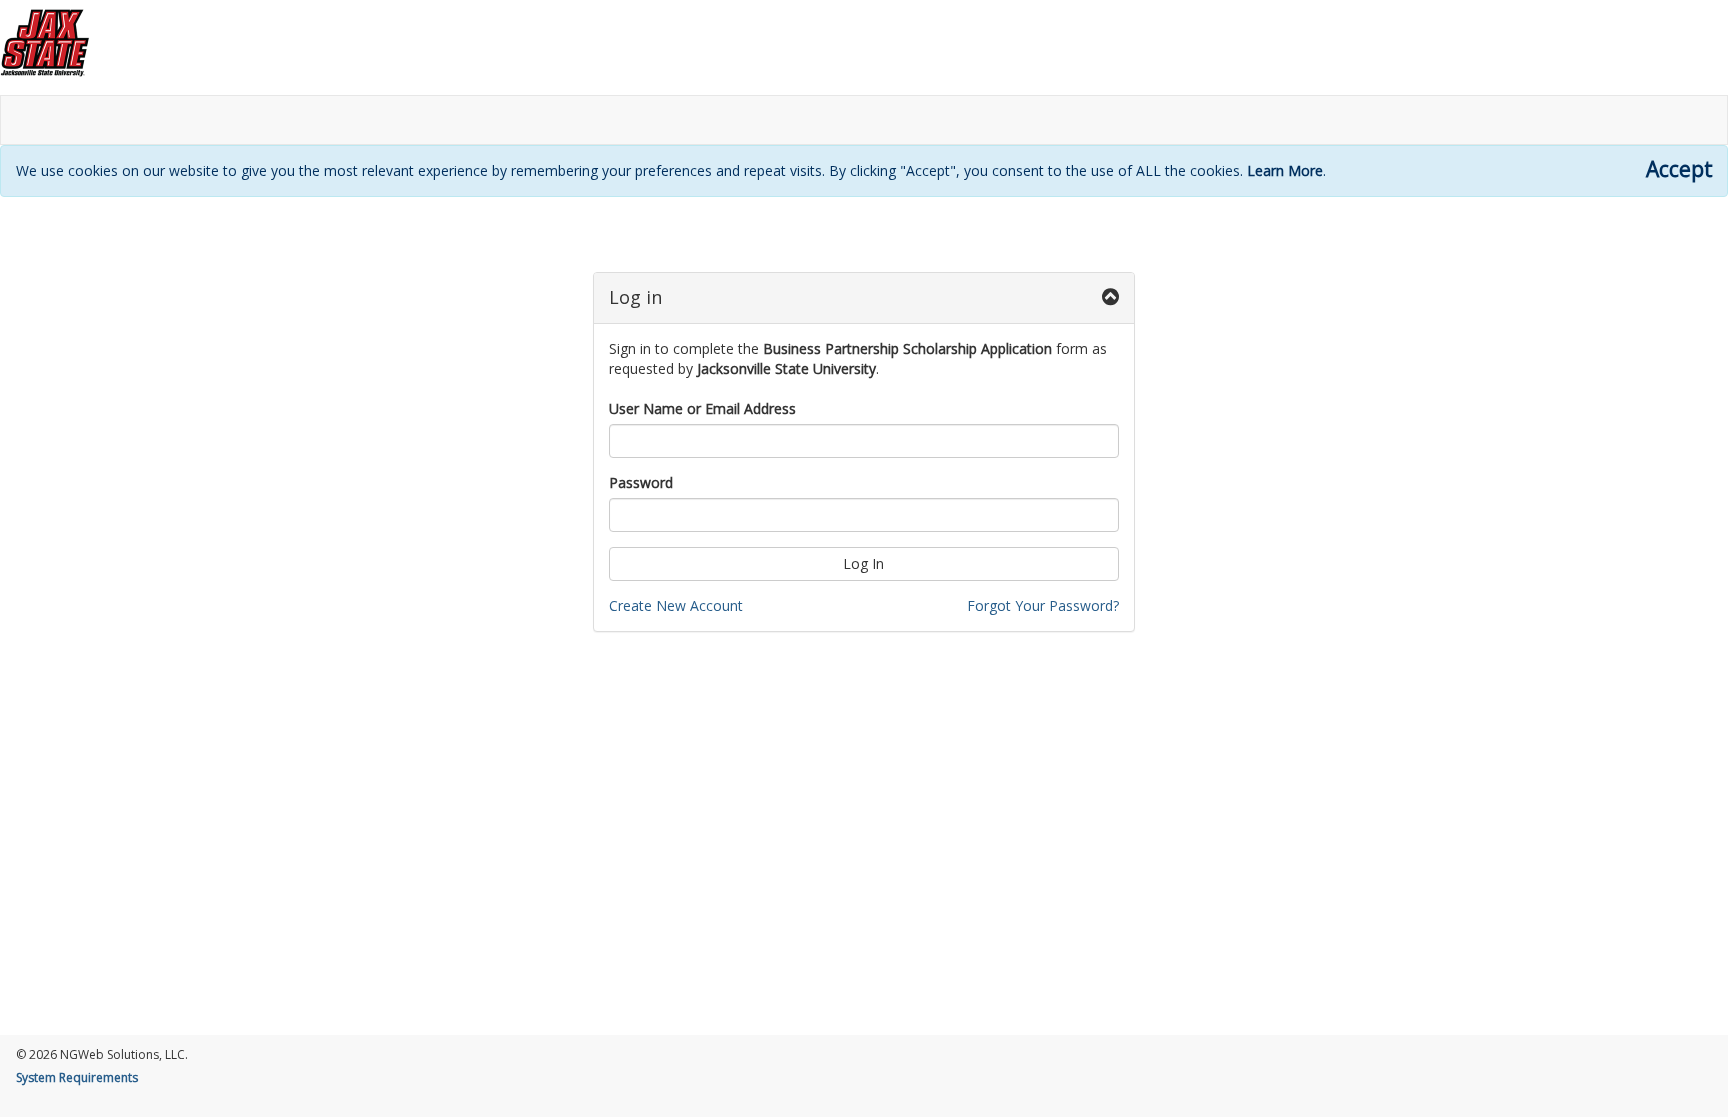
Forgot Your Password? (1043, 605)
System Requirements (77, 1077)
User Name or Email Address (702, 408)
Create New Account (676, 605)
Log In (863, 563)
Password (641, 482)
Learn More (1285, 170)
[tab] (864, 298)
